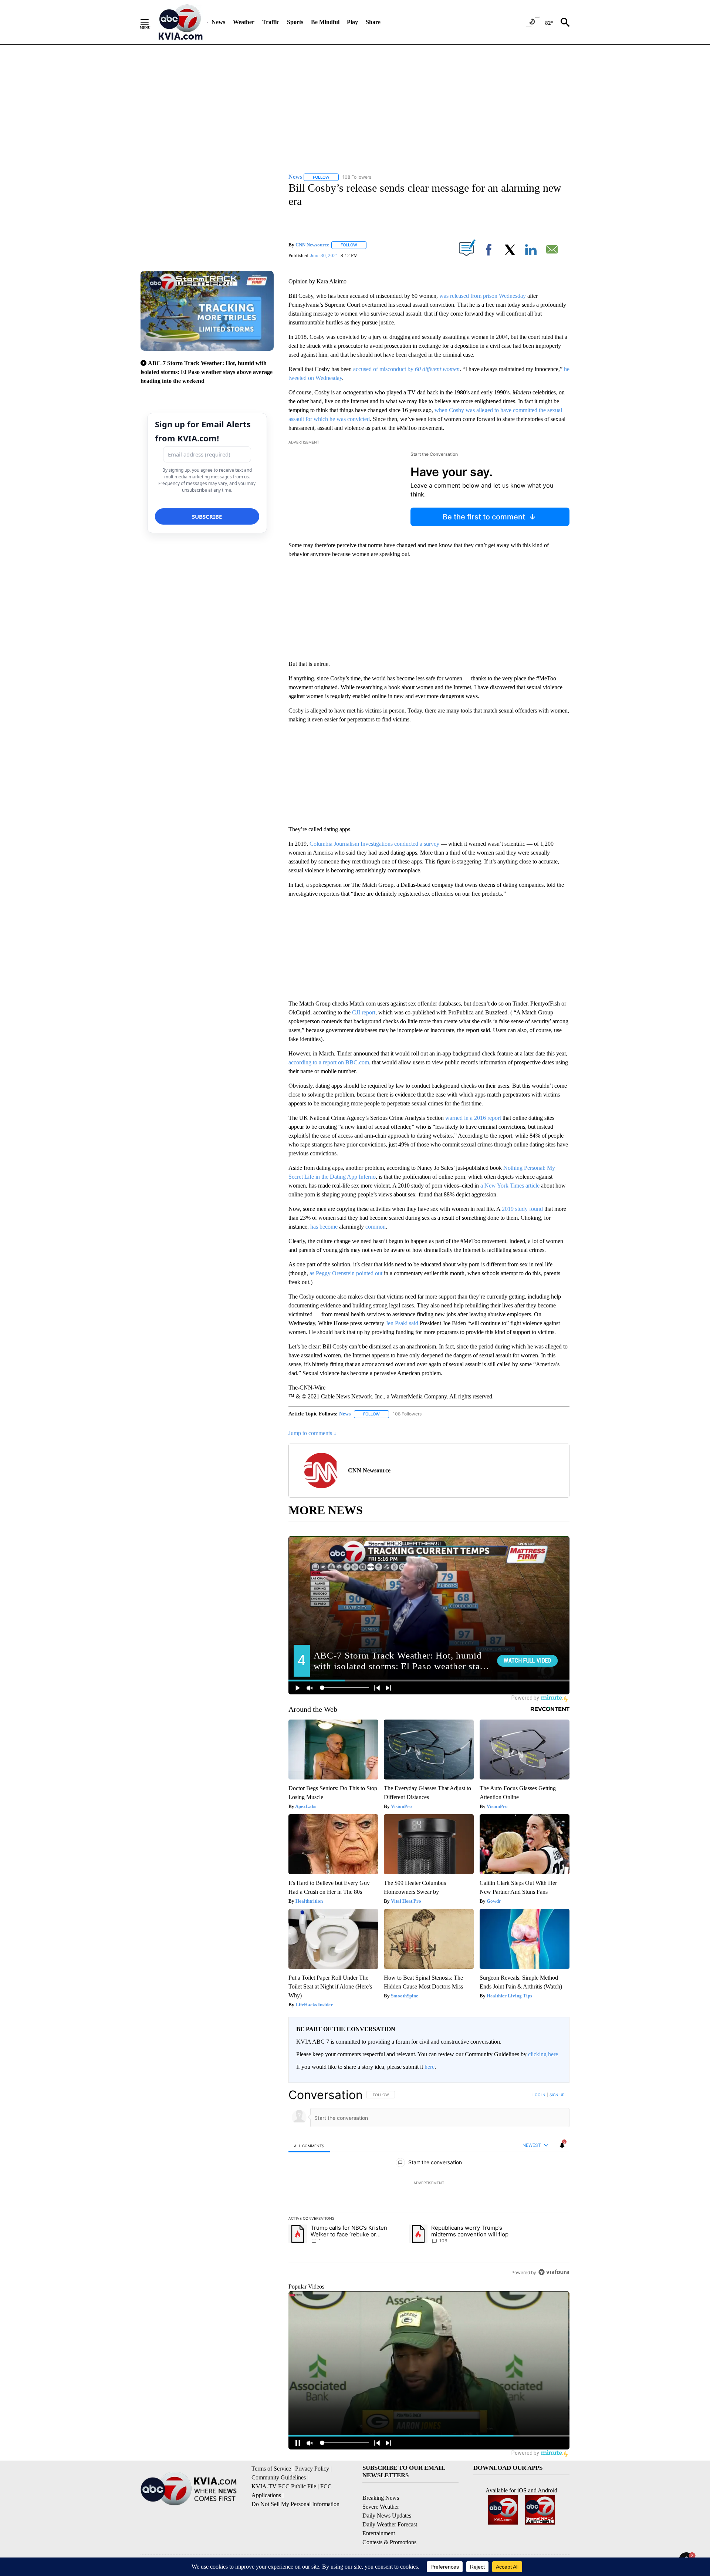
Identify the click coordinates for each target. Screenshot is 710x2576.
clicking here (543, 2054)
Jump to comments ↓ (312, 1433)
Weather (244, 22)
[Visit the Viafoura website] (554, 2272)
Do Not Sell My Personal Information (295, 2504)
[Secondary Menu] (150, 22)
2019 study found (523, 1209)
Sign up (557, 2095)
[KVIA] (181, 22)
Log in (539, 2095)
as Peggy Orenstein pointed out (346, 1273)
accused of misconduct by (406, 369)
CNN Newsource (312, 245)
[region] (429, 2183)
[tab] (309, 2146)
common (376, 1227)
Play (352, 22)
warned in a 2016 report (473, 1118)
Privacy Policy (312, 2469)
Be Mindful (325, 22)
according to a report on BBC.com (329, 1062)
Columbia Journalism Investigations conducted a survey (374, 844)
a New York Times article (510, 1186)
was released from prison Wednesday (483, 296)
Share (373, 22)
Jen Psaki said (402, 1323)
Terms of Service (271, 2469)
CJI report (364, 1012)
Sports (295, 22)
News (218, 22)
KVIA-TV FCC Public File (284, 2486)
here (430, 2067)
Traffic (271, 22)
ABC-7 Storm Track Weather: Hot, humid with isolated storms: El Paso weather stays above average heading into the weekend (207, 372)
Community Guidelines (279, 2477)
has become (324, 1227)
